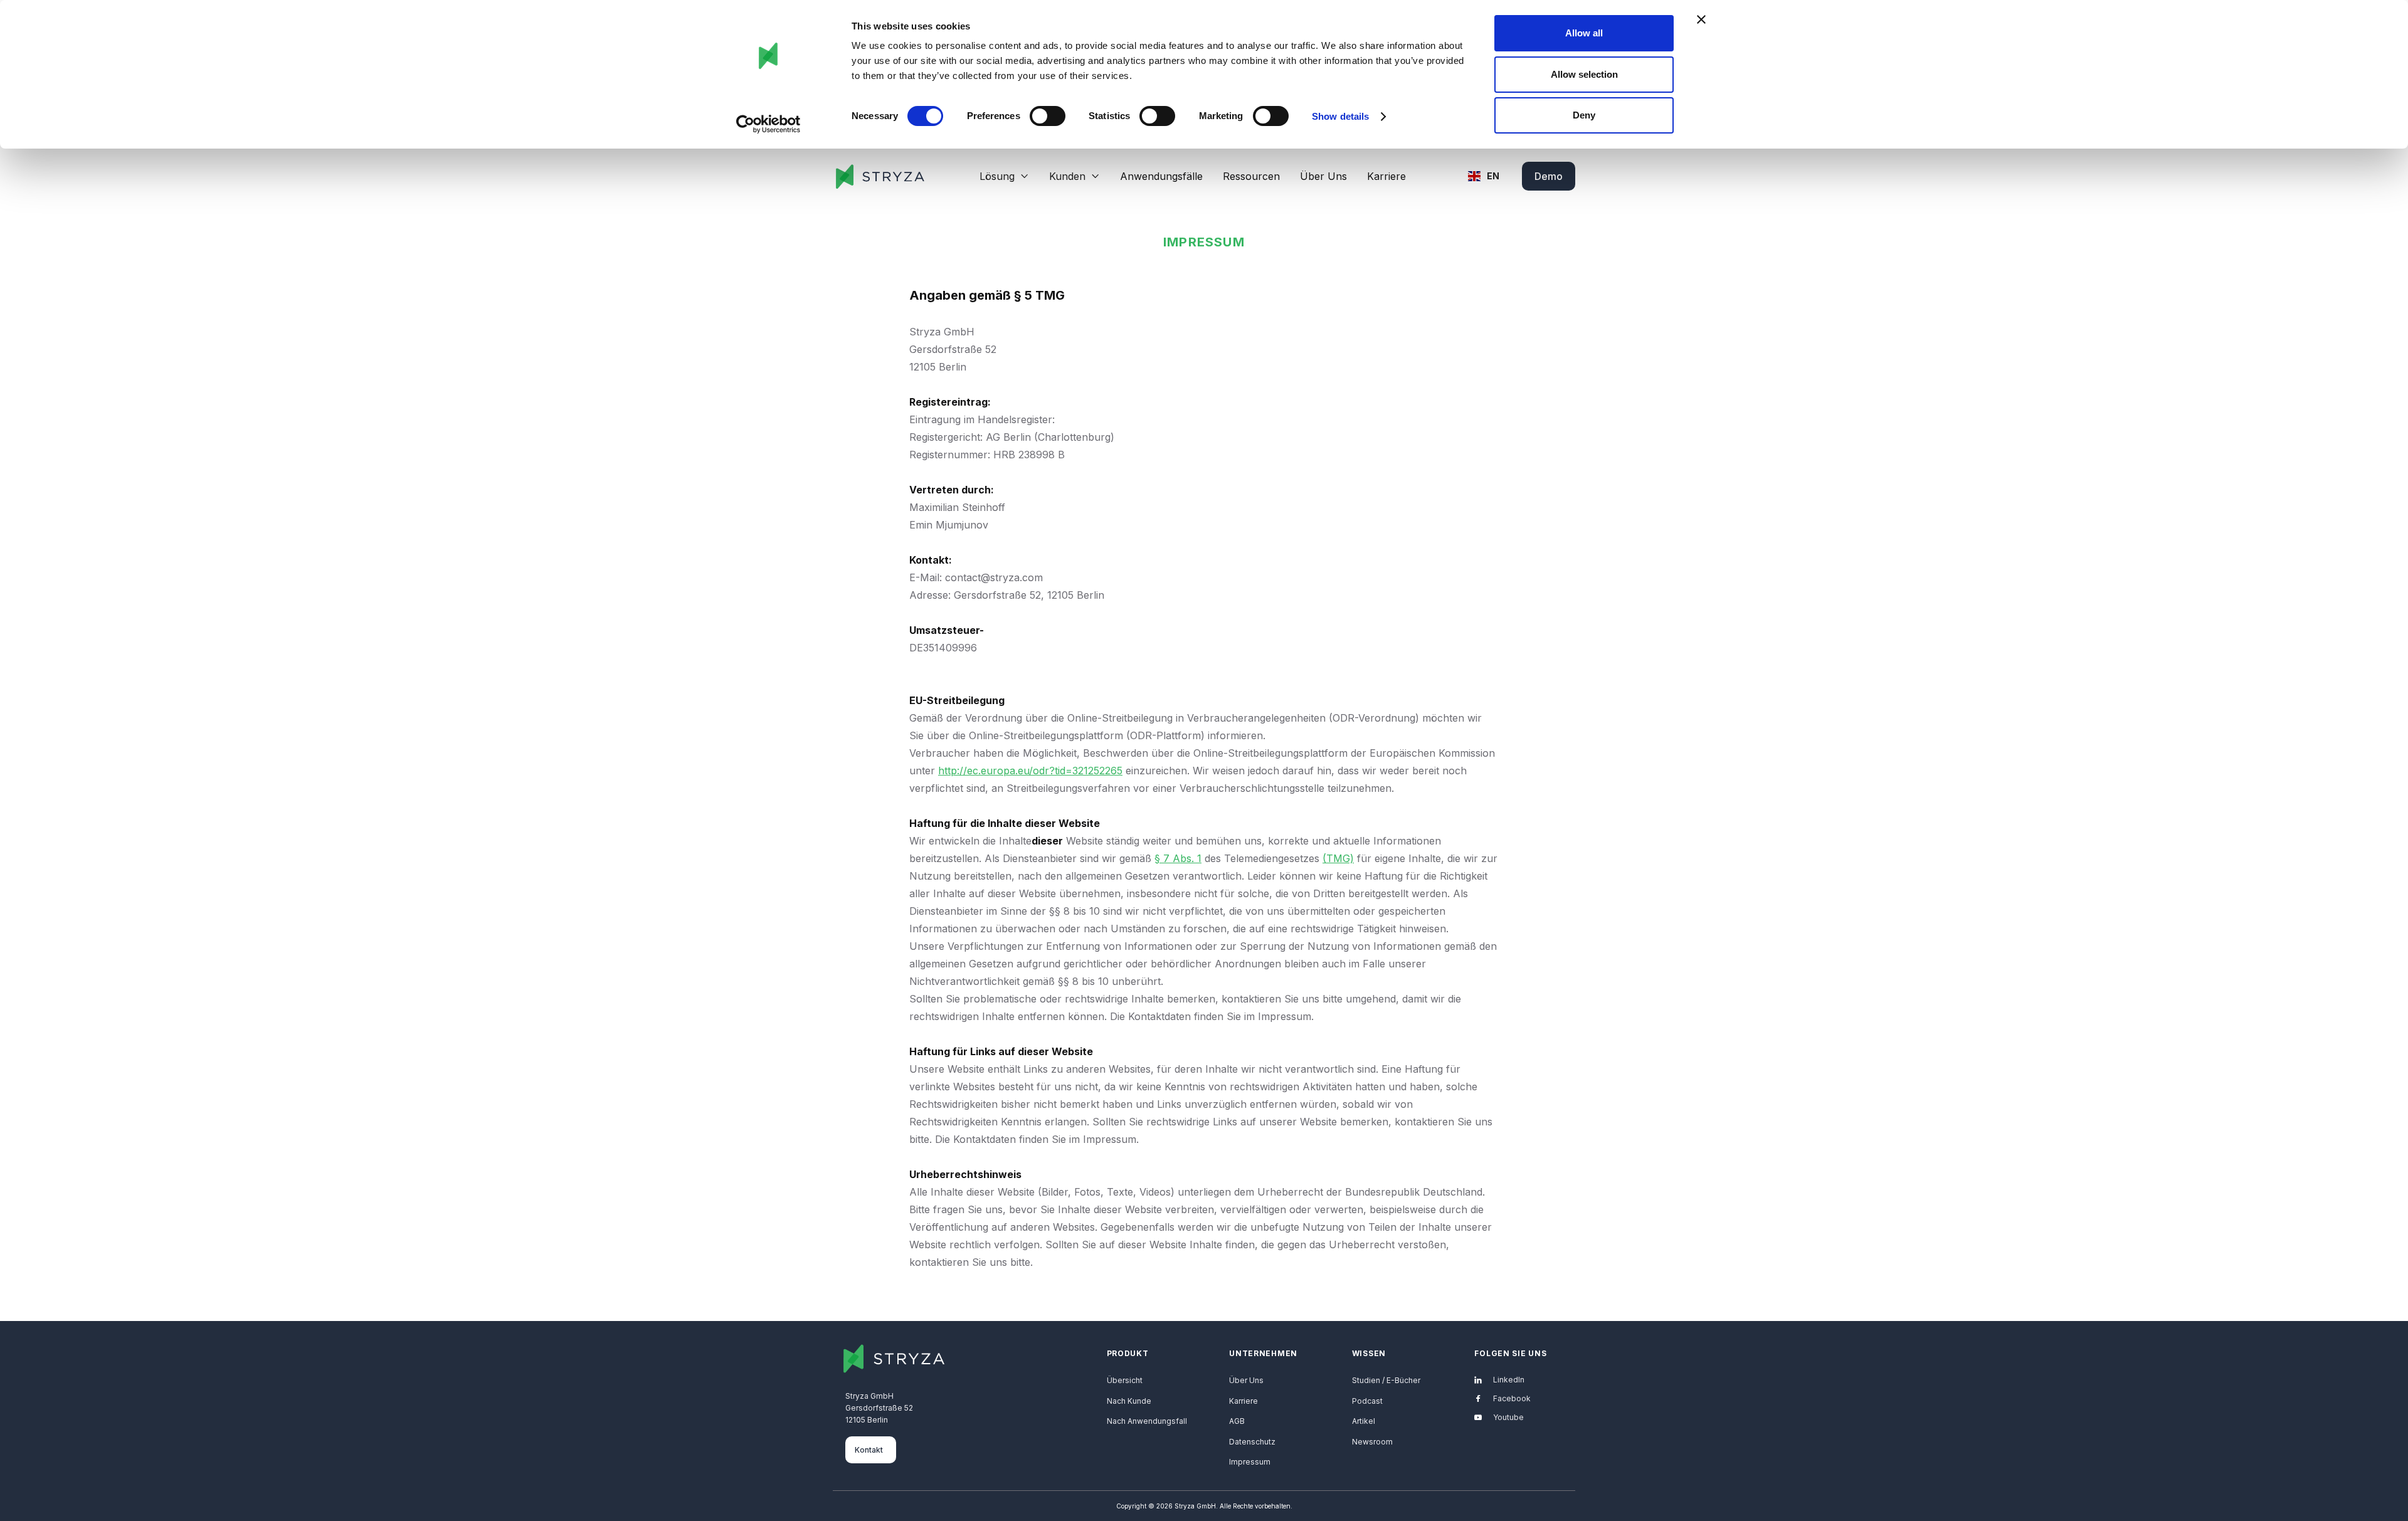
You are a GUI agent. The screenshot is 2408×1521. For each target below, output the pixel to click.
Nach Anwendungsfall (1147, 1421)
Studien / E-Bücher (1386, 1380)
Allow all (1584, 33)
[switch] (1048, 116)
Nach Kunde (1129, 1401)
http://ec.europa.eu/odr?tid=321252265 (1030, 771)
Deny (1584, 115)
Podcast (1367, 1401)
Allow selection (1584, 74)
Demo (1549, 176)
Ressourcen (1251, 176)
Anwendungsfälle (1161, 176)
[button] (1004, 176)
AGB (1237, 1421)
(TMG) (1338, 858)
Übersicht (1125, 1380)
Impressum (1250, 1462)
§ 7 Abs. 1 (1178, 858)
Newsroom (1372, 1442)
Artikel (1364, 1421)
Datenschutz (1252, 1442)
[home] (879, 176)
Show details (1340, 116)
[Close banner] (1701, 19)
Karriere (1386, 176)
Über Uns (1323, 176)
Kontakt (869, 1450)
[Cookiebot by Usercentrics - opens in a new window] (768, 124)
